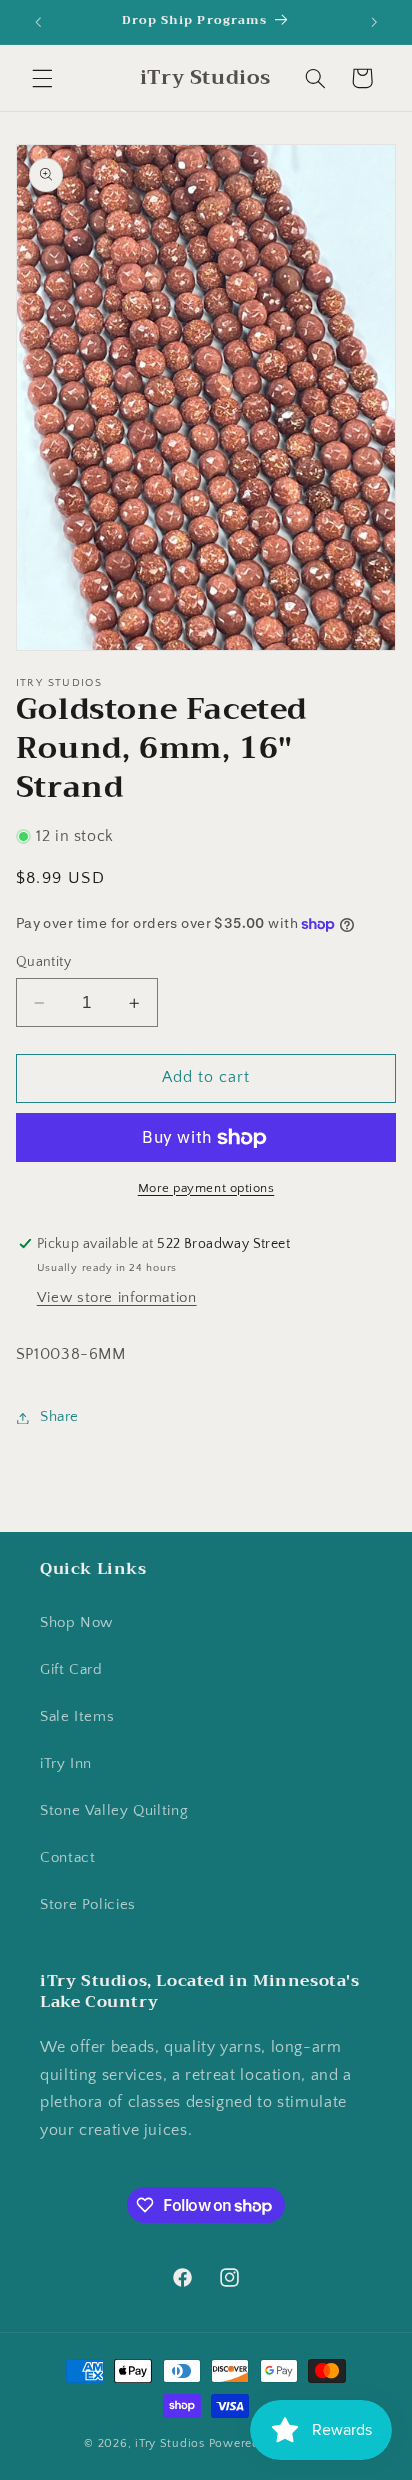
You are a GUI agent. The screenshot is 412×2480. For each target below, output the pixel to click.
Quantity (43, 962)
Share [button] (59, 1417)
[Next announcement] (374, 22)
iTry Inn (66, 1764)
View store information (117, 1298)
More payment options (206, 1188)
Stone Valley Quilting (114, 1811)
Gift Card (71, 1670)
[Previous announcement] (38, 22)
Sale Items (77, 1717)
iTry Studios (170, 2443)
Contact (67, 1858)
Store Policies (88, 1905)
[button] (42, 78)
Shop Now (76, 1623)
